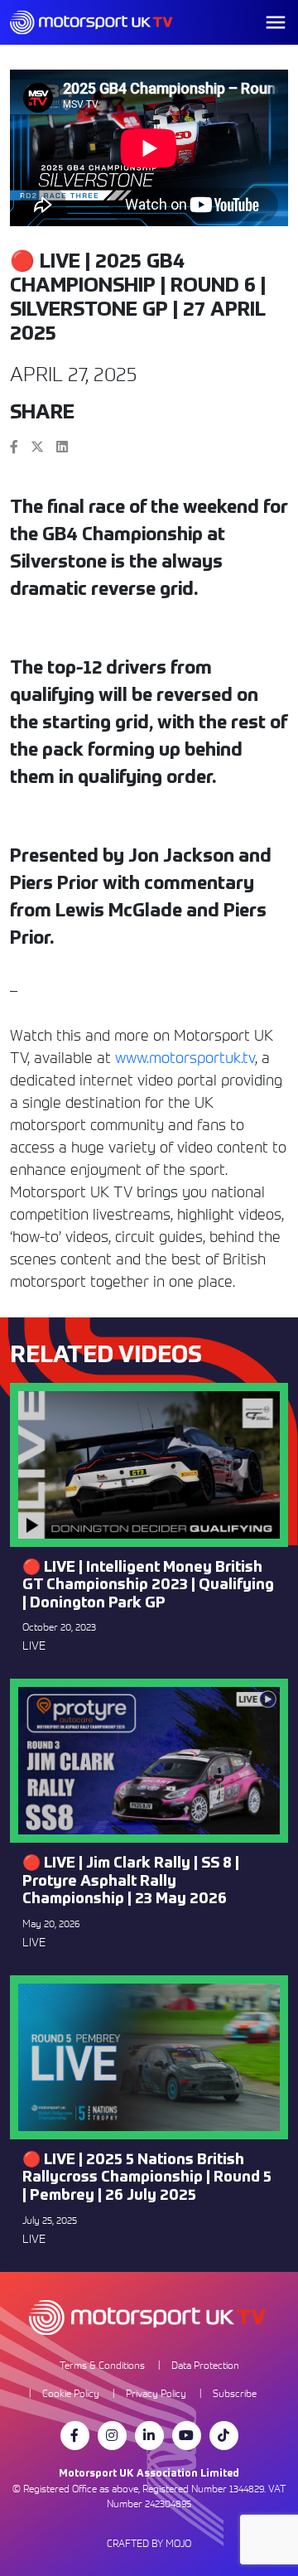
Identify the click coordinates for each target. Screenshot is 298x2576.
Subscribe (235, 2393)
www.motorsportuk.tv (185, 1058)
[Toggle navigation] (276, 22)
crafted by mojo (149, 2543)
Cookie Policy (71, 2393)
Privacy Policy (156, 2393)
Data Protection (205, 2365)
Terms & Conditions (102, 2365)
